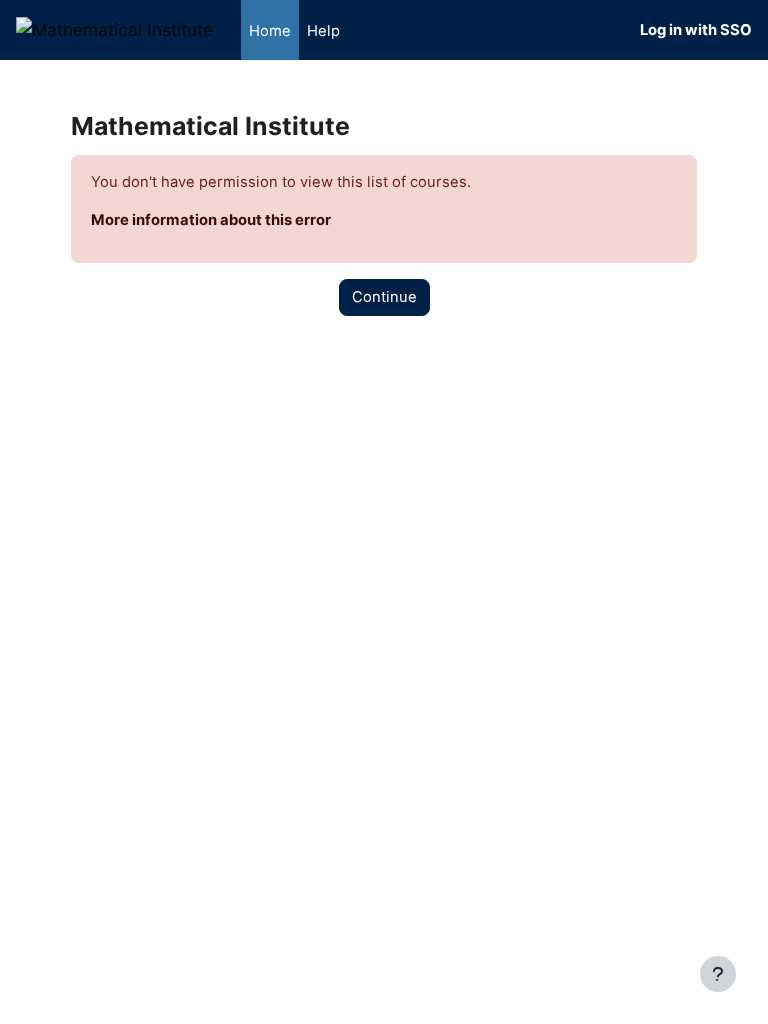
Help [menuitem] (323, 31)
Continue (384, 297)
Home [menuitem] (270, 31)
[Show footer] (718, 974)
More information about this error (211, 220)
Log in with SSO (696, 30)
